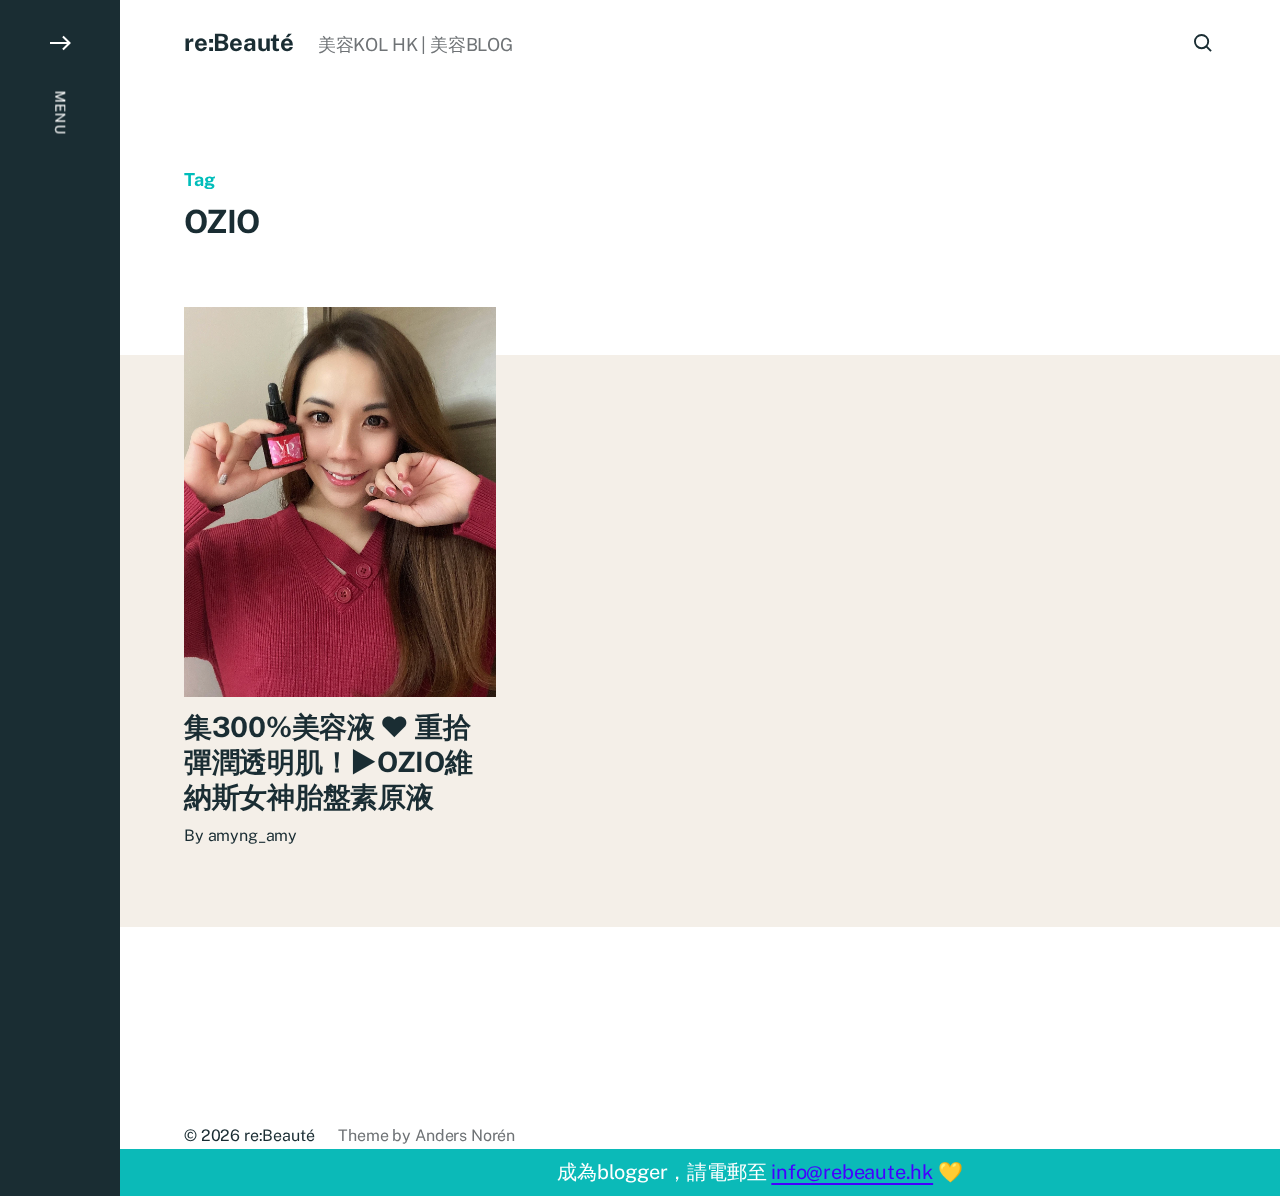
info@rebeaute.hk (852, 1172)
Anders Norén (465, 1135)
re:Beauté (239, 42)
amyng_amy (253, 835)
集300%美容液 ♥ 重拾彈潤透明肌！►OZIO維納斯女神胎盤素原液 (328, 761)
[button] (60, 598)
